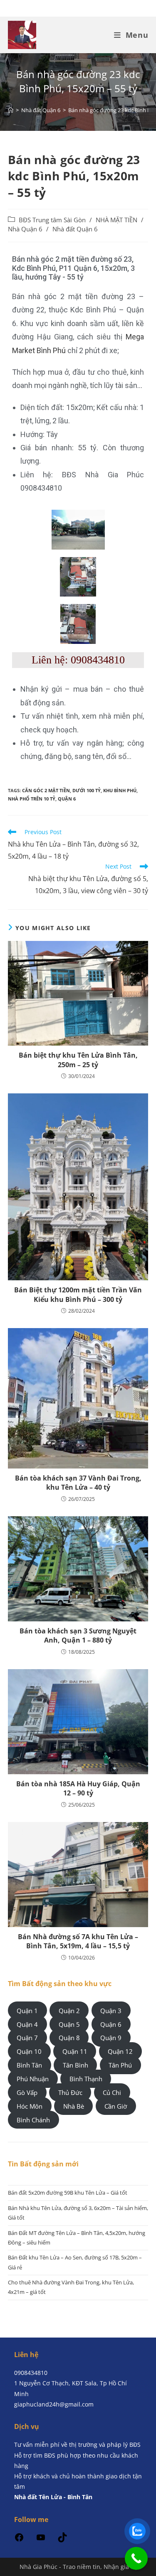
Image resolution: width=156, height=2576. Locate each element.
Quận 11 (75, 2051)
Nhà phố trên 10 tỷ (32, 799)
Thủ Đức (70, 2092)
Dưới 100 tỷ (87, 790)
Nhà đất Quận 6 (75, 229)
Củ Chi (112, 2092)
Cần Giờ (116, 2106)
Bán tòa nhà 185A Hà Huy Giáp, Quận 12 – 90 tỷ (78, 1788)
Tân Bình (76, 2065)
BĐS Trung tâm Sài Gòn (52, 220)
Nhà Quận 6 (25, 229)
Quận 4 (27, 2024)
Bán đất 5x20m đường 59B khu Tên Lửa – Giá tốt (68, 2193)
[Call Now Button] (136, 2558)
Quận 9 (111, 2038)
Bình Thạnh (86, 2079)
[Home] (11, 110)
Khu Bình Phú (120, 790)
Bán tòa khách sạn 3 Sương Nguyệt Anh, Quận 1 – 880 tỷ (78, 1635)
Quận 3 (111, 2010)
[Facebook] (19, 2540)
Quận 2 (69, 2010)
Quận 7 (27, 2038)
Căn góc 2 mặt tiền (46, 790)
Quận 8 (69, 2038)
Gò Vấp (27, 2092)
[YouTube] (41, 2540)
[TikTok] (62, 2540)
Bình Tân (29, 2065)
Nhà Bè (74, 2106)
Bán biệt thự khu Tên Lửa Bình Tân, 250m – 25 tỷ (78, 1060)
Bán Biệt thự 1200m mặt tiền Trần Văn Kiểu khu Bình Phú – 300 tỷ (78, 1294)
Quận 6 (67, 799)
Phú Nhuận (33, 2079)
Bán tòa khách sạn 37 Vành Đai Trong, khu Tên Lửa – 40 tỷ (78, 1483)
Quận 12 (120, 2051)
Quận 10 (29, 2051)
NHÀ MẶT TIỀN (116, 220)
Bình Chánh (33, 2120)
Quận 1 (27, 2010)
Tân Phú (120, 2065)
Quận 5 (69, 2024)
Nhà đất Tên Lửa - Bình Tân (53, 2497)
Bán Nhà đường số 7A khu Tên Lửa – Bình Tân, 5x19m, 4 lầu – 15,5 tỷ (78, 1941)
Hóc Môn (30, 2106)
